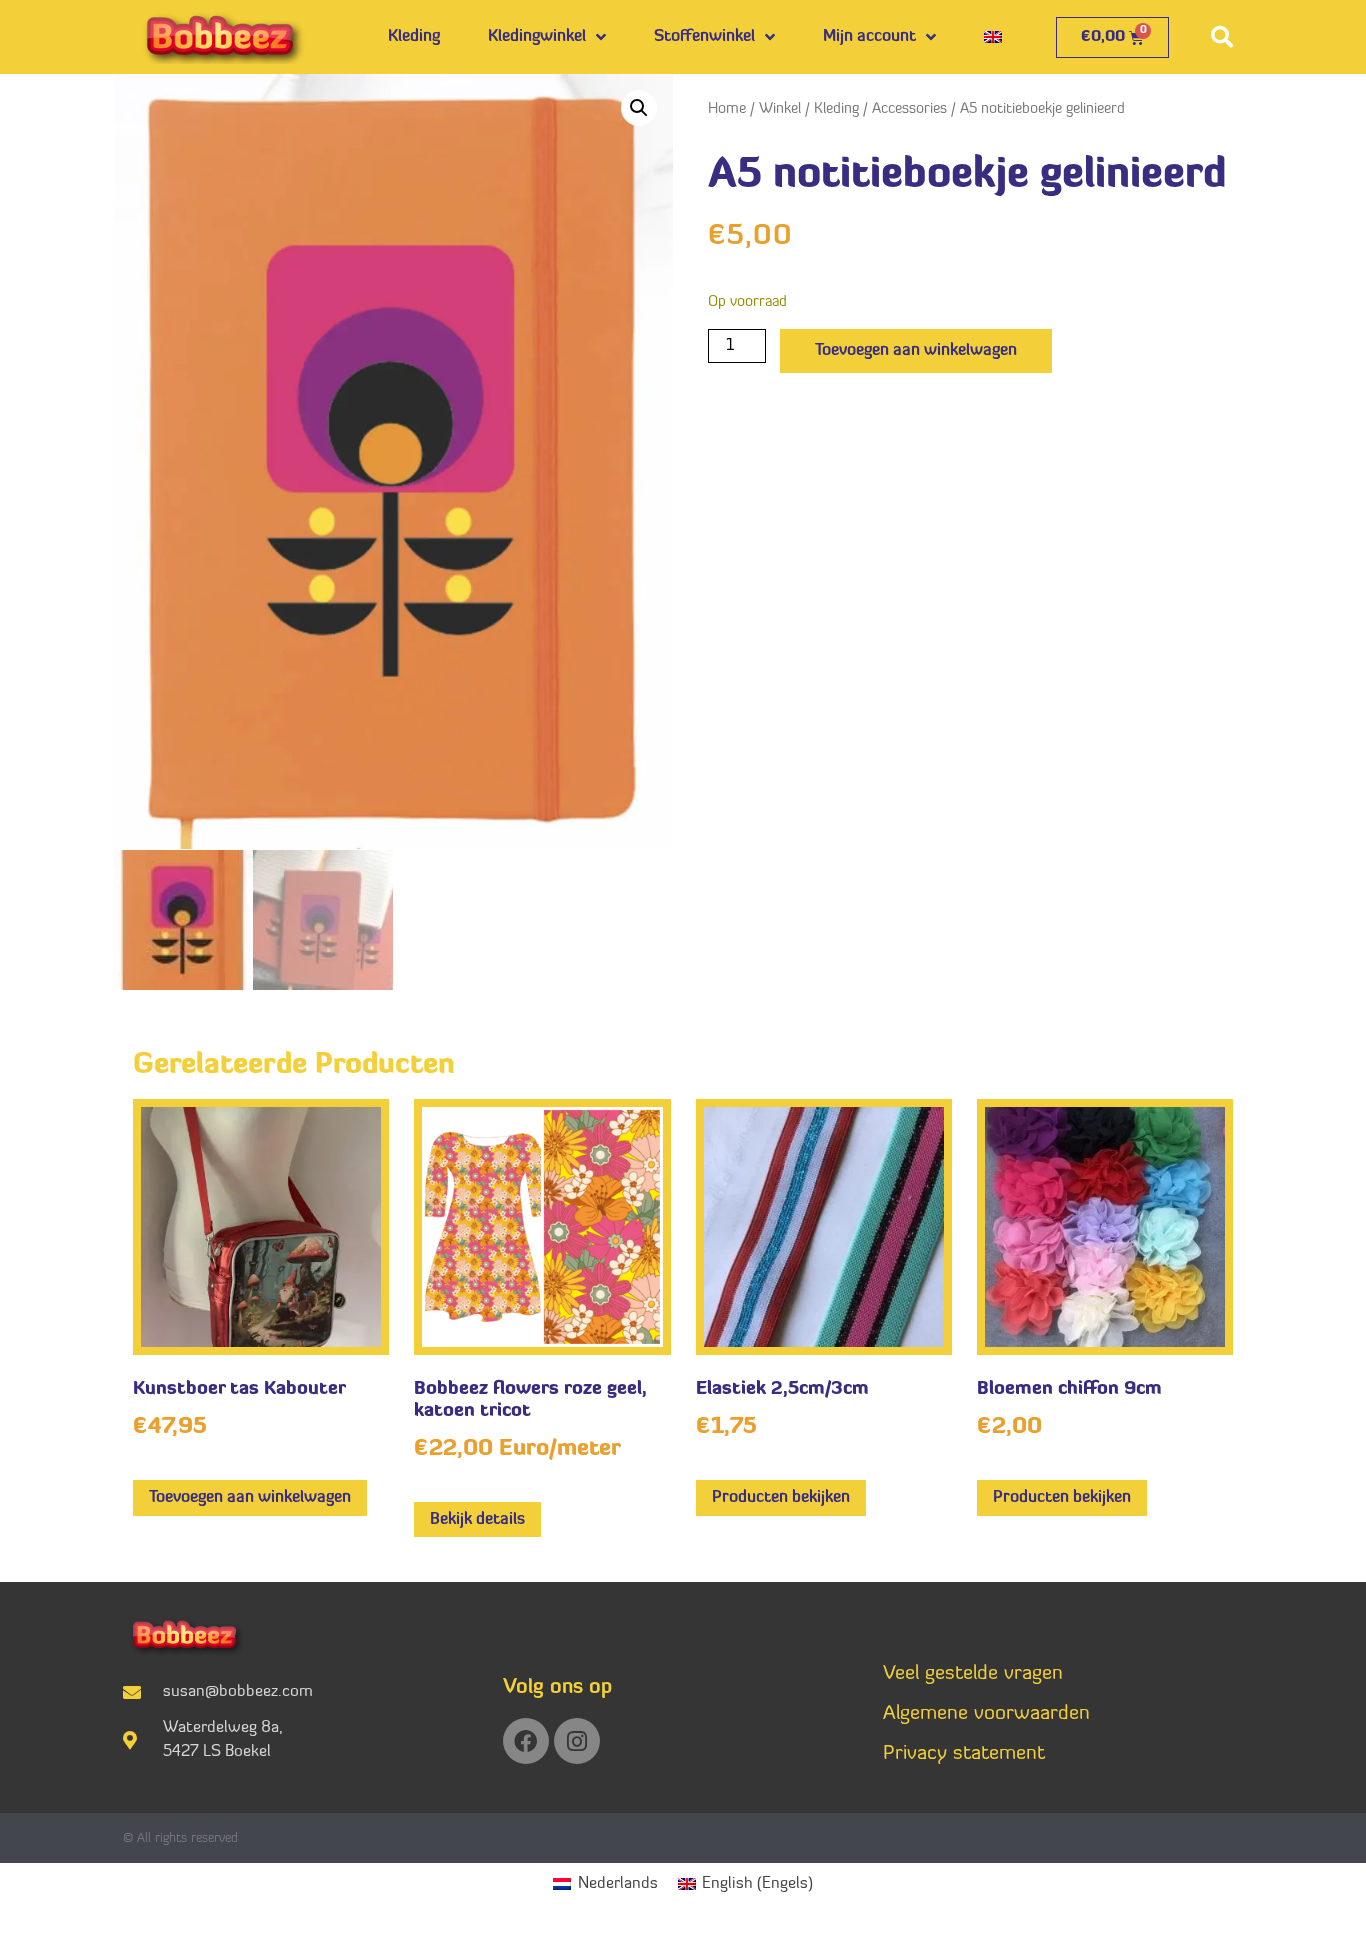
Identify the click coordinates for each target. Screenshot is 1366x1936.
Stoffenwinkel (704, 37)
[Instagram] (577, 1741)
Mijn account (869, 37)
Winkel (780, 109)
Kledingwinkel (537, 37)
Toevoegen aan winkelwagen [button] (250, 1498)
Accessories (909, 109)
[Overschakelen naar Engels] (993, 37)
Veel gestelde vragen (973, 1674)
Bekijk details (477, 1520)
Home (727, 109)
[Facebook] (526, 1741)
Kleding (414, 37)
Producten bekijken (781, 1498)
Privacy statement (964, 1754)
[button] (1222, 37)
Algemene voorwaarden (986, 1714)
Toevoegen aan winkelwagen (916, 351)
